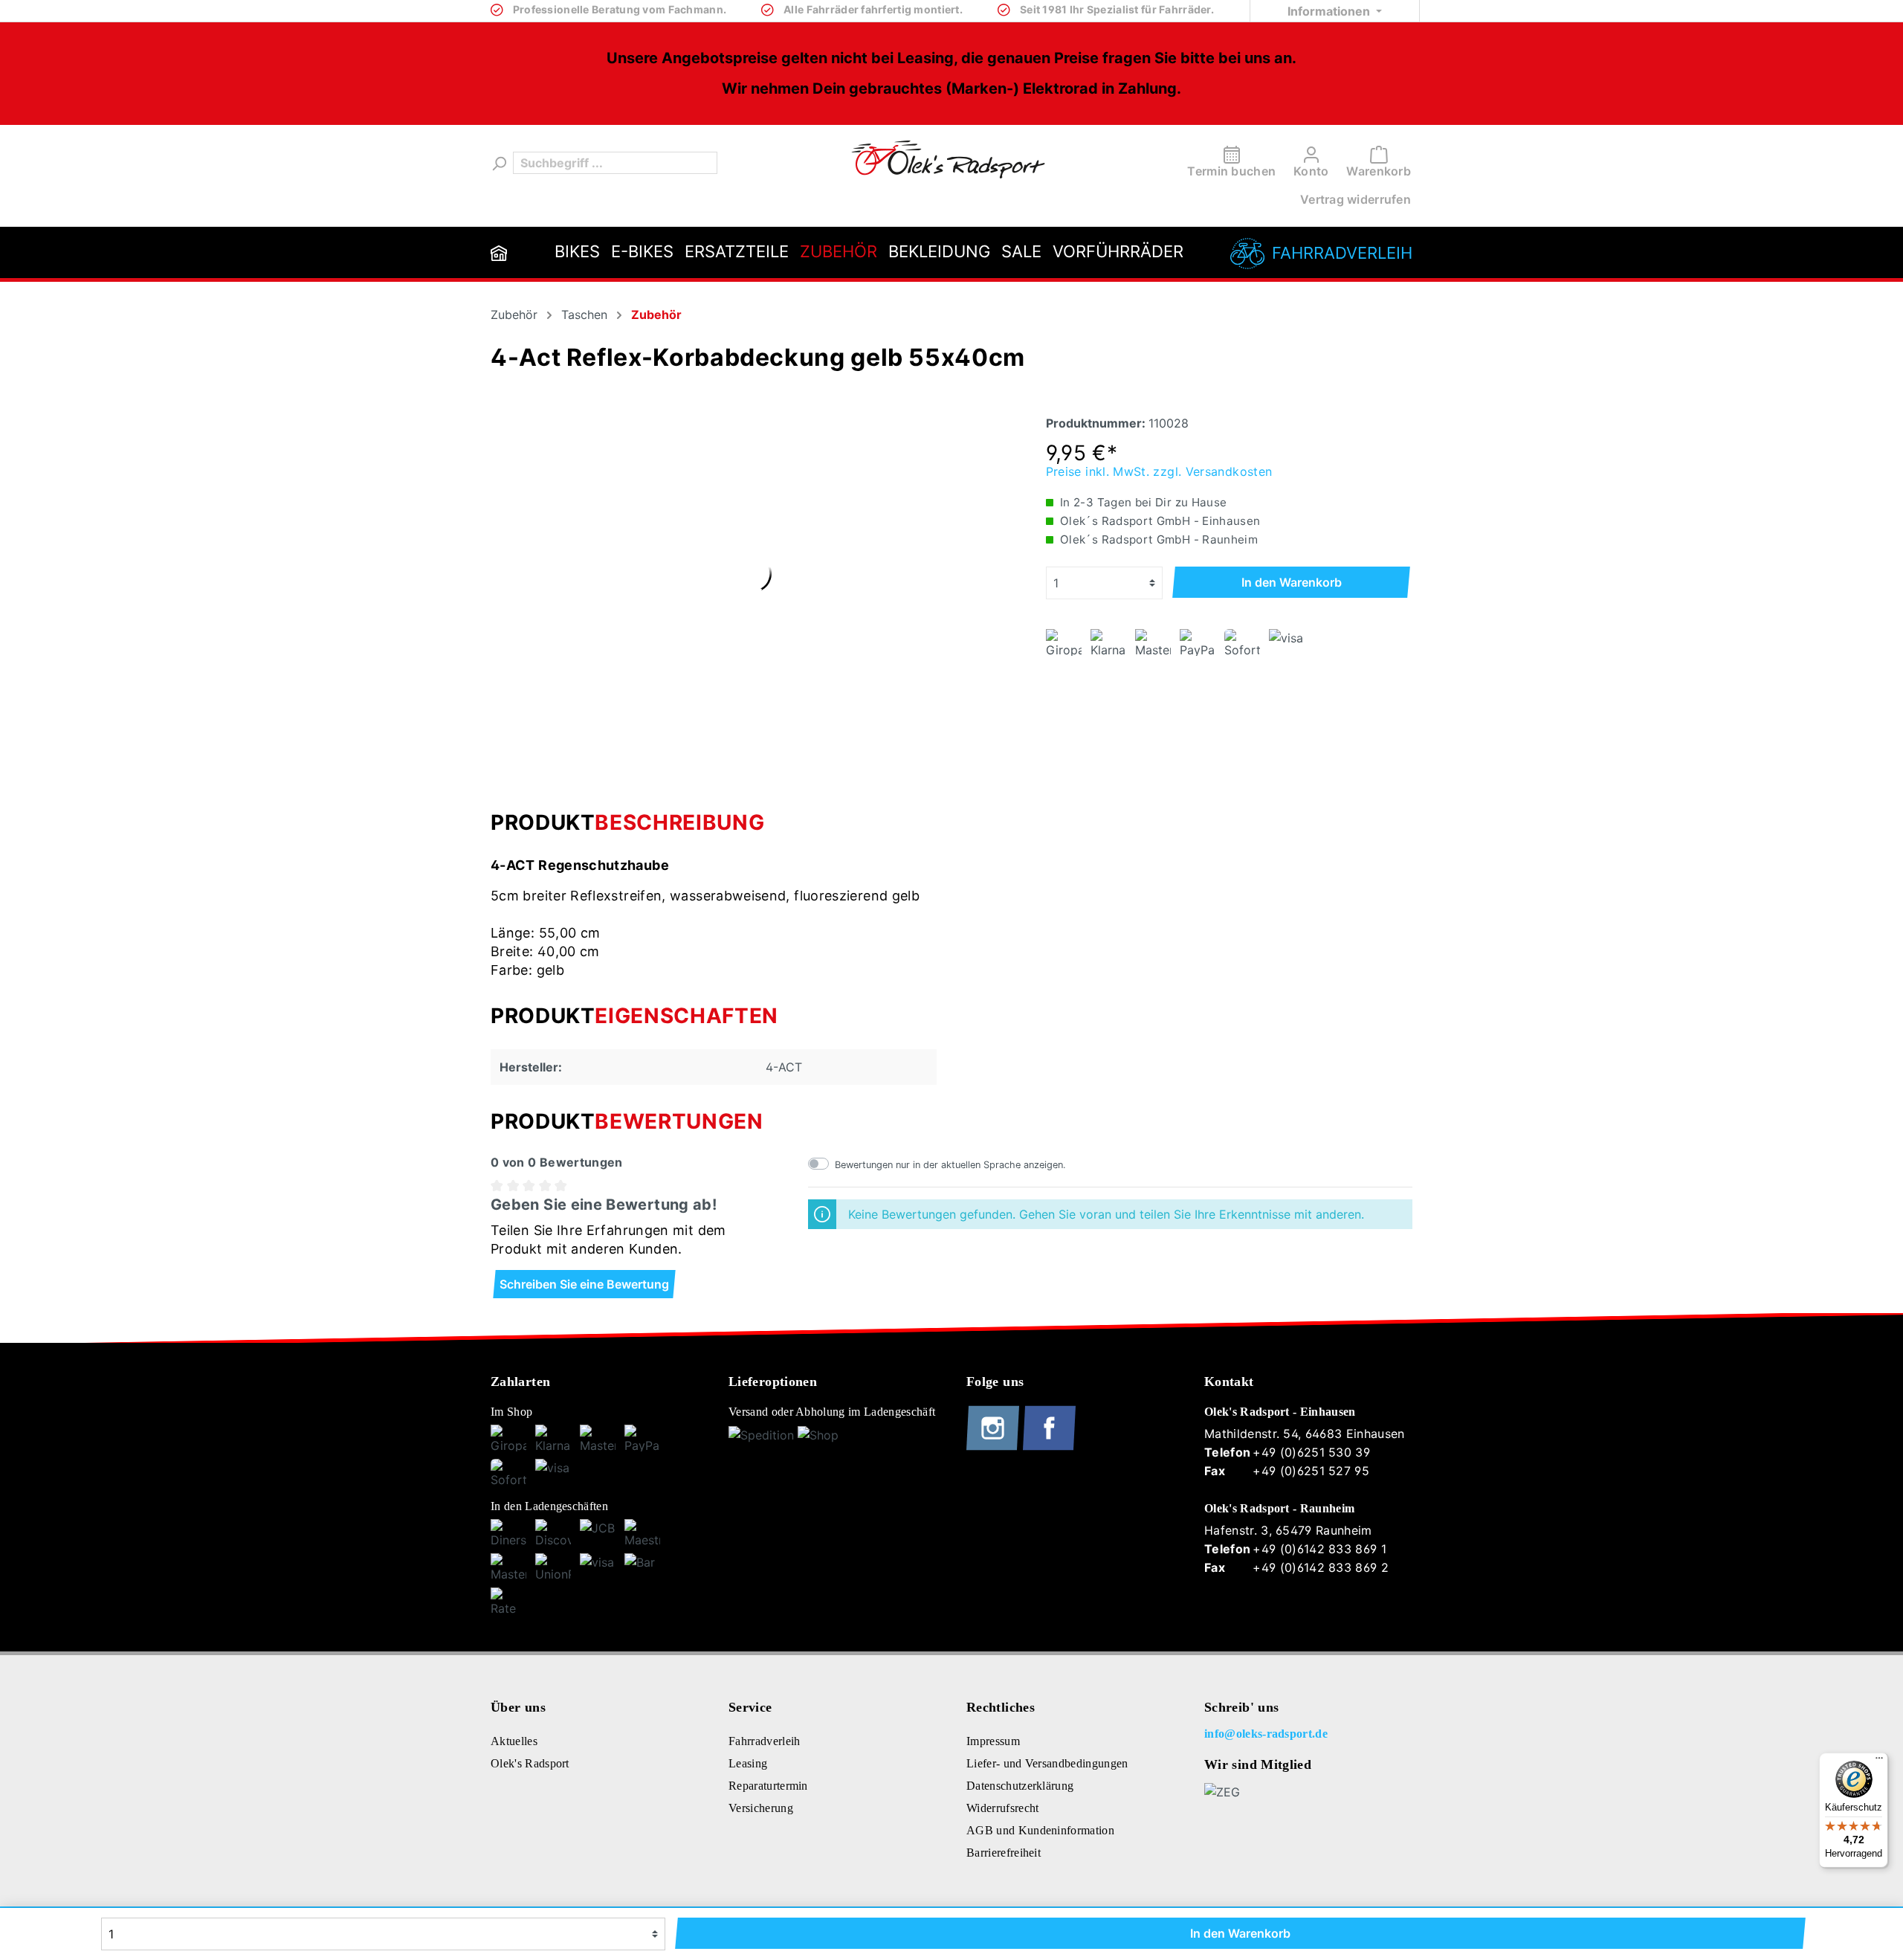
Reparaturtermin (768, 1786)
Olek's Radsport (530, 1763)
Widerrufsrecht (1002, 1808)
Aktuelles (514, 1741)
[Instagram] (995, 1447)
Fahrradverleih (1342, 253)
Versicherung (761, 1808)
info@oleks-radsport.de (1266, 1734)
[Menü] (1879, 1761)
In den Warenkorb (1292, 582)
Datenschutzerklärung (1020, 1786)
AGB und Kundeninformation (1040, 1830)
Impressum (993, 1741)
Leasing (748, 1763)
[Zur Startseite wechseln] (948, 159)
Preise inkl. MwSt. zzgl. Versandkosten (1159, 471)
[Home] (499, 252)
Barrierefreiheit (1004, 1853)
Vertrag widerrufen (1356, 199)
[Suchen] (498, 163)
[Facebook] (1049, 1447)
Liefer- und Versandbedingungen (1047, 1763)
